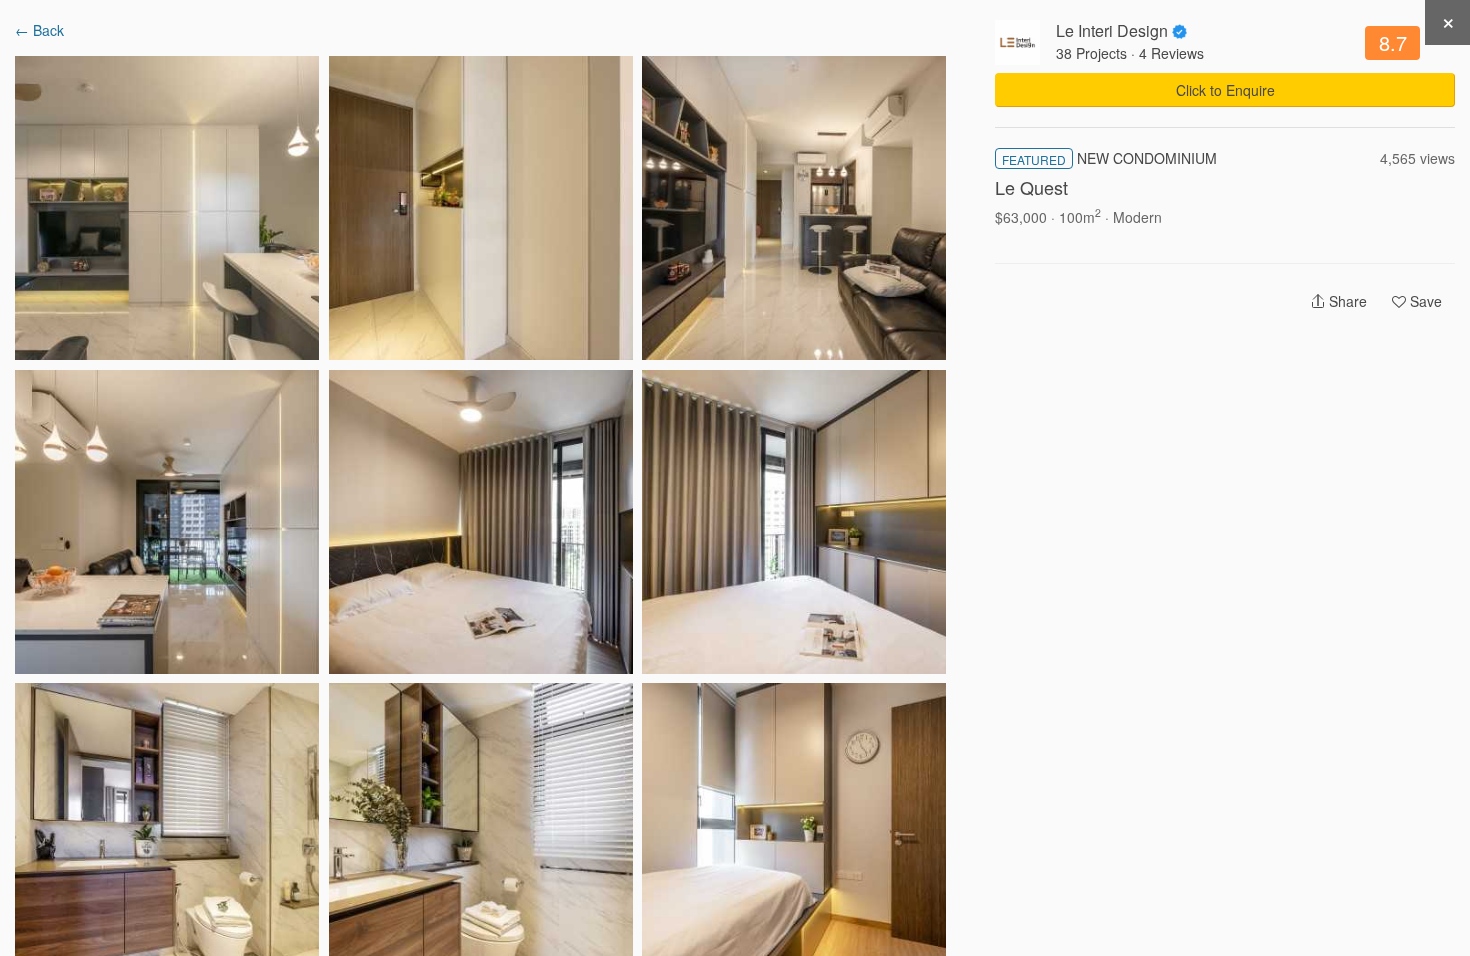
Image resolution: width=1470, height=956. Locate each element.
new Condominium (1147, 158)
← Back (39, 30)
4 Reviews (1171, 53)
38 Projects (1091, 53)
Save (1424, 301)
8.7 (1393, 42)
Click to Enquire (1225, 90)
